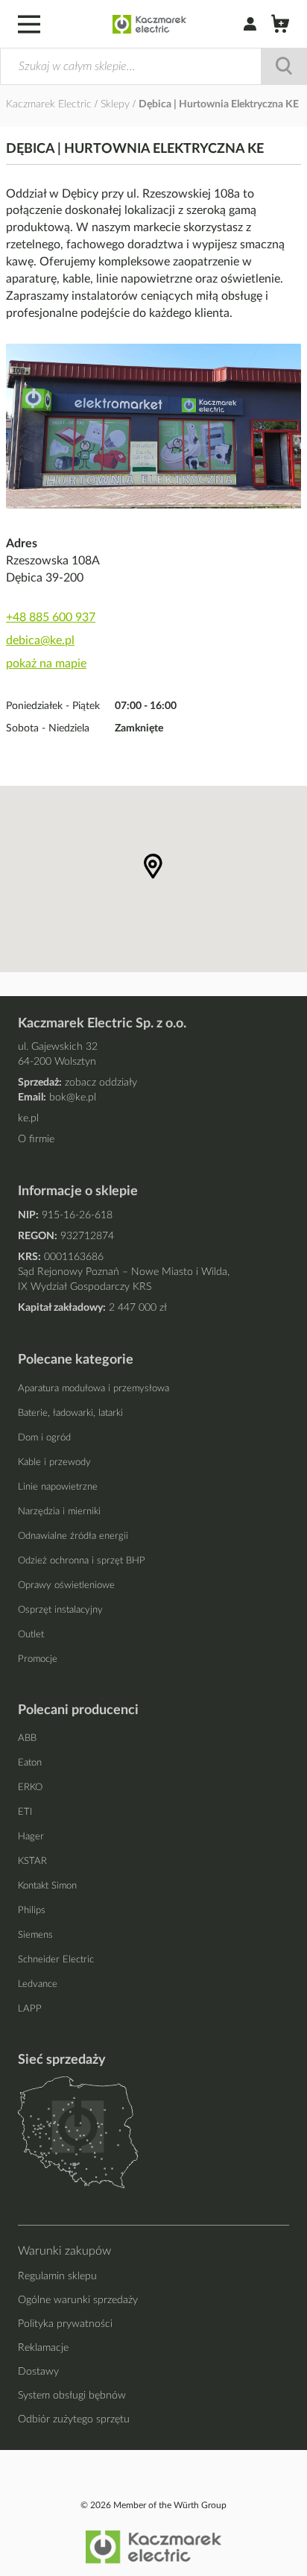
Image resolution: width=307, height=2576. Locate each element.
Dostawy (38, 2372)
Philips (32, 1911)
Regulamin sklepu (57, 2276)
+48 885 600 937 (51, 617)
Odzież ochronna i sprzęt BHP (82, 1561)
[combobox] (153, 66)
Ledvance (38, 1984)
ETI (25, 1812)
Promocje (38, 1659)
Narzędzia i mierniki (59, 1512)
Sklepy (117, 104)
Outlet (31, 1635)
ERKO (30, 1788)
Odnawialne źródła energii (73, 1536)
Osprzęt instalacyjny (60, 1610)
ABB (27, 1738)
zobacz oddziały (101, 1083)
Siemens (35, 1935)
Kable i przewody (54, 1462)
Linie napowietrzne (58, 1487)
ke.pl (28, 1118)
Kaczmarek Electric (49, 104)
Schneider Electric (56, 1960)
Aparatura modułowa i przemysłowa (94, 1389)
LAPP (30, 2009)
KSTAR (32, 1861)
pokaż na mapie (46, 664)
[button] (153, 866)
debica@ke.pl (40, 640)
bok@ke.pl (73, 1098)
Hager (31, 1837)
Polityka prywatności (65, 2324)
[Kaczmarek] (149, 24)
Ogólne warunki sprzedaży (78, 2300)
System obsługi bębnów (72, 2396)
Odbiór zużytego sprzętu (74, 2419)
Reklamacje (43, 2348)
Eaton (30, 1763)
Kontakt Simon (47, 1886)
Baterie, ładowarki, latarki (70, 1413)
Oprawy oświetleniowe (66, 1585)
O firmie (36, 1139)
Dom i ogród (44, 1438)
